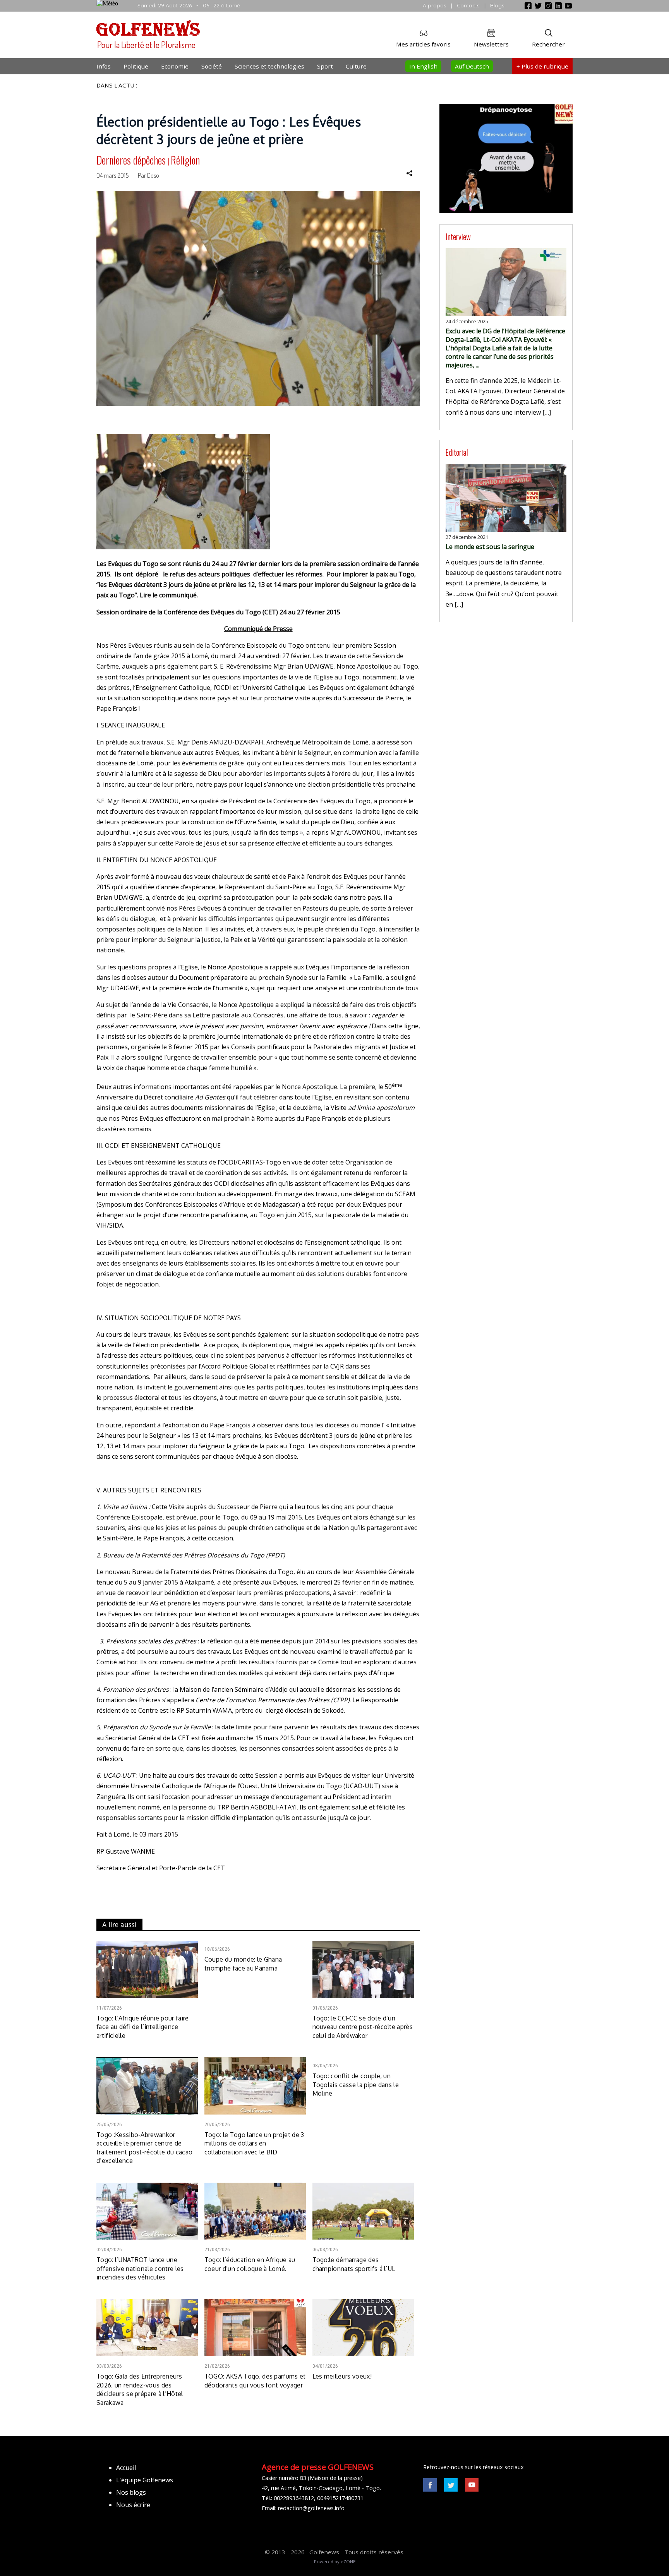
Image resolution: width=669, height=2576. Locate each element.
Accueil (126, 2468)
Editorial (457, 452)
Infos (104, 66)
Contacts (468, 5)
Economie (175, 66)
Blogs (497, 5)
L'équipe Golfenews (145, 2480)
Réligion (185, 160)
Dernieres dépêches (131, 160)
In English (423, 66)
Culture (356, 66)
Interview (458, 236)
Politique (136, 66)
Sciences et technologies (269, 66)
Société (212, 66)
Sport (325, 66)
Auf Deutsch (472, 66)
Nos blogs (131, 2492)
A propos (435, 5)
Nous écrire (133, 2505)
